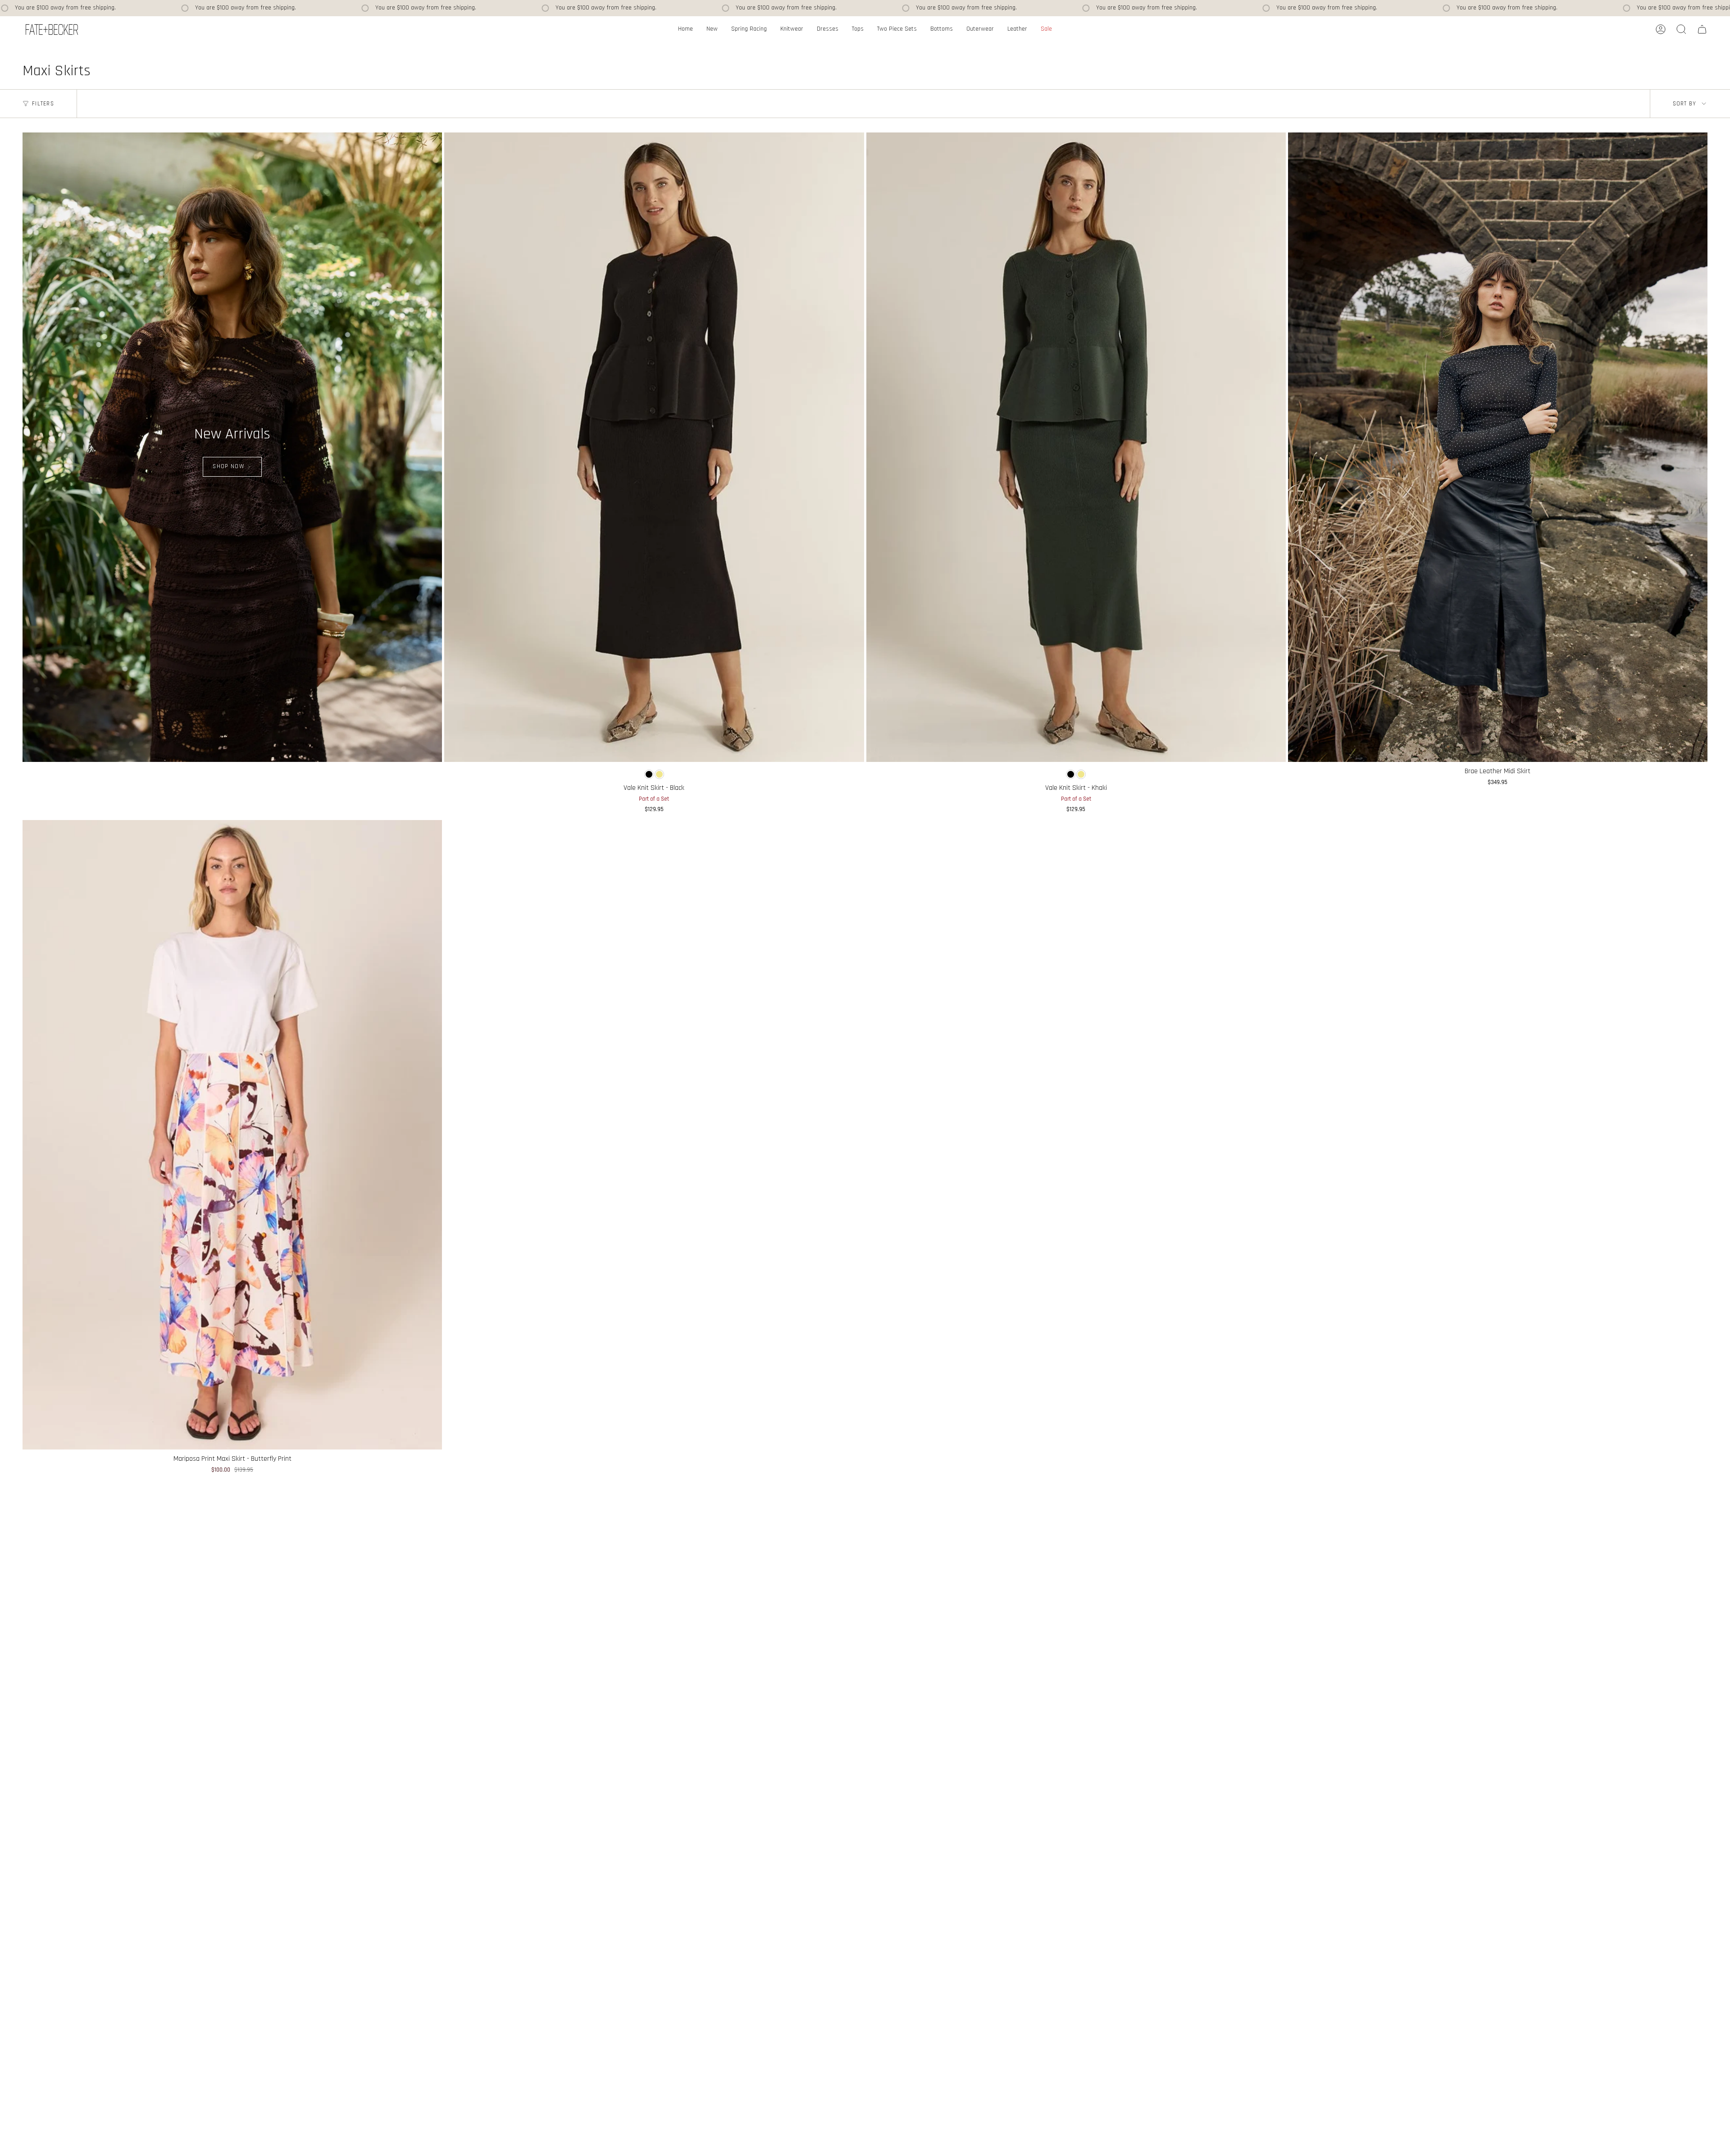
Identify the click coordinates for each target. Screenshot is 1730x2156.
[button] (792, 30)
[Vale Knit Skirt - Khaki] (1076, 447)
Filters (43, 103)
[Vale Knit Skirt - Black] (654, 447)
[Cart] (1702, 29)
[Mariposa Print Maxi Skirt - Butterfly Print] (232, 1135)
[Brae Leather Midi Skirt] (1498, 447)
